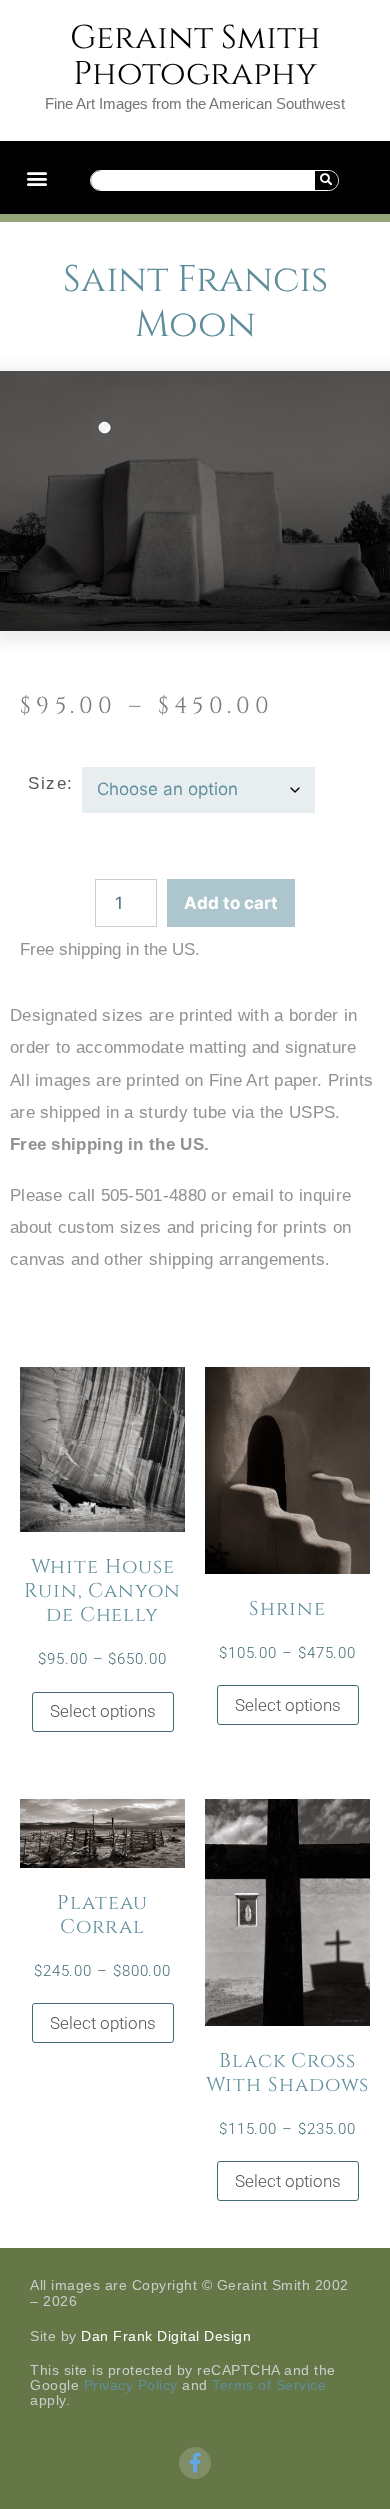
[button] (36, 177)
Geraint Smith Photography (195, 56)
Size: (51, 783)
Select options (103, 1711)
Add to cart (231, 903)
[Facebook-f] (195, 2463)
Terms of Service (269, 2385)
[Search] (326, 180)
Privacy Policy (131, 2385)
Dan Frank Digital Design (166, 2336)
